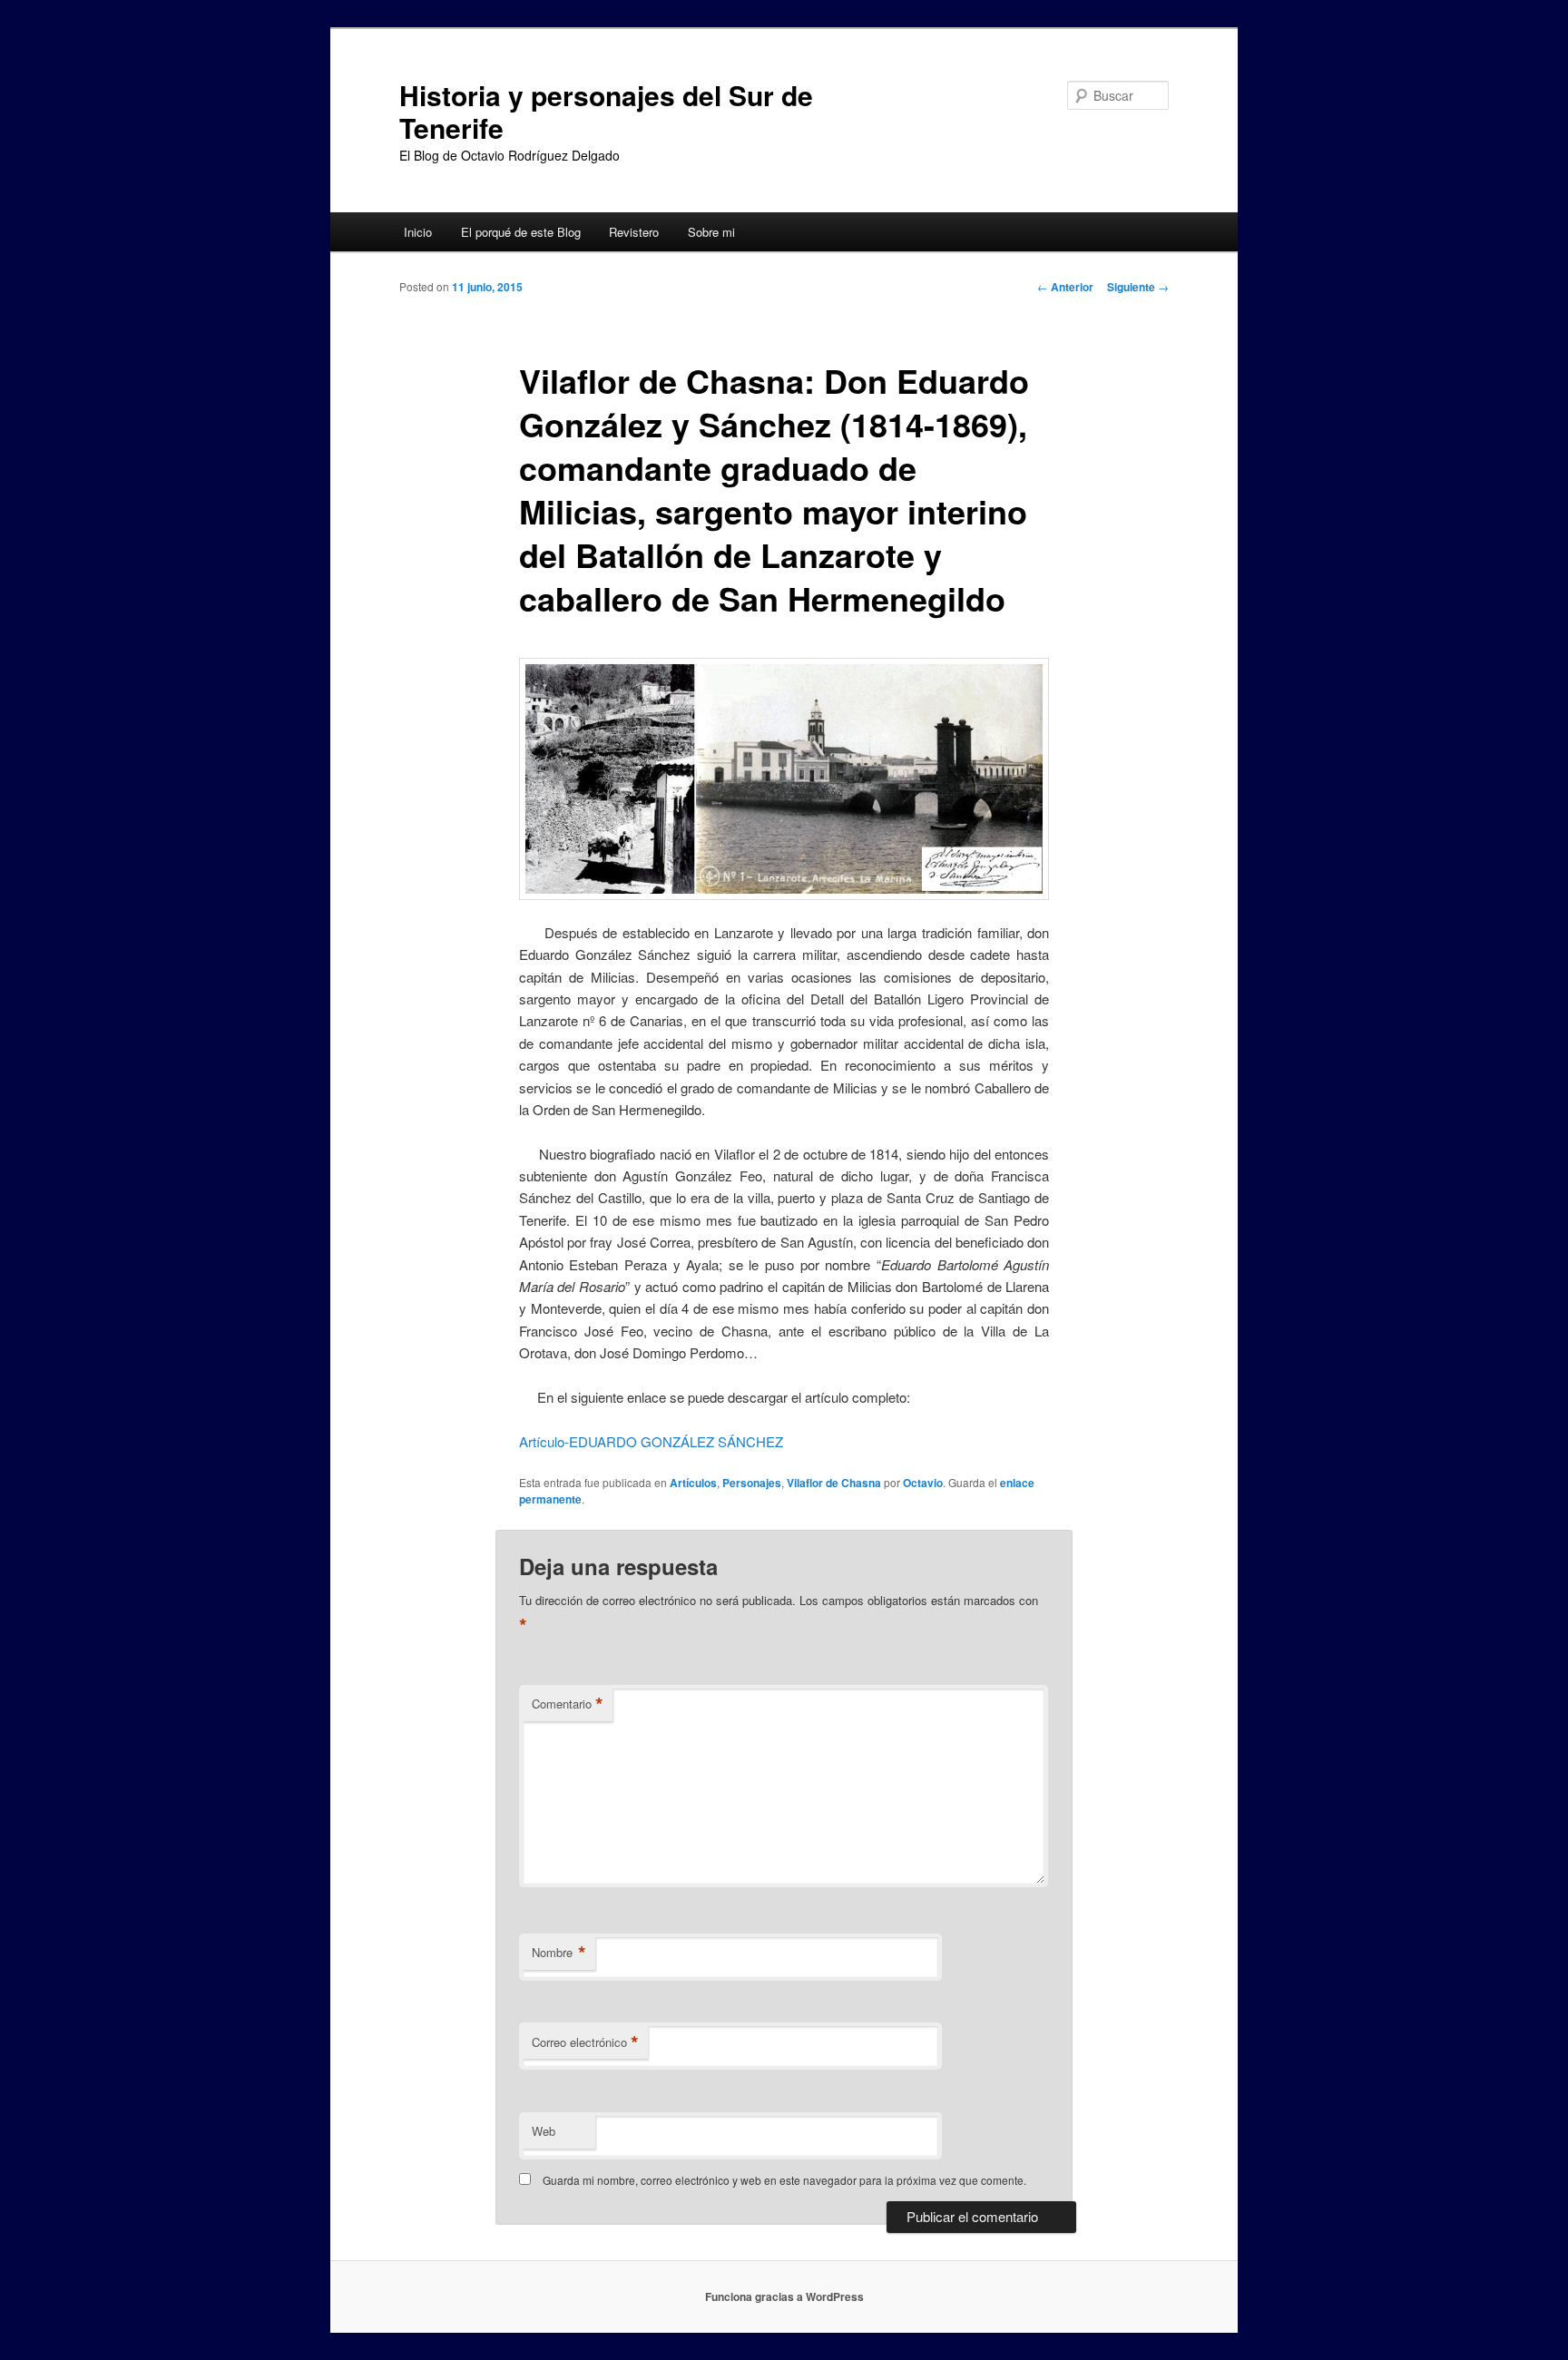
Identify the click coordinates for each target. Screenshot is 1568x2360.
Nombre (559, 1953)
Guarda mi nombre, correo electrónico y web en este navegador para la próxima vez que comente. (784, 2180)
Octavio (923, 1483)
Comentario (568, 1704)
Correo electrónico (585, 2042)
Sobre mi (711, 232)
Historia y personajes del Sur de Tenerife (606, 111)
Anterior (1065, 287)
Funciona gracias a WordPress (784, 2296)
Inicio (418, 232)
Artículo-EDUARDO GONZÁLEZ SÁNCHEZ (651, 1441)
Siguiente (1138, 287)
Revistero (634, 232)
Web (544, 2131)
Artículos (693, 1483)
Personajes (752, 1483)
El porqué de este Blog (521, 232)
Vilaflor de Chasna (834, 1483)
